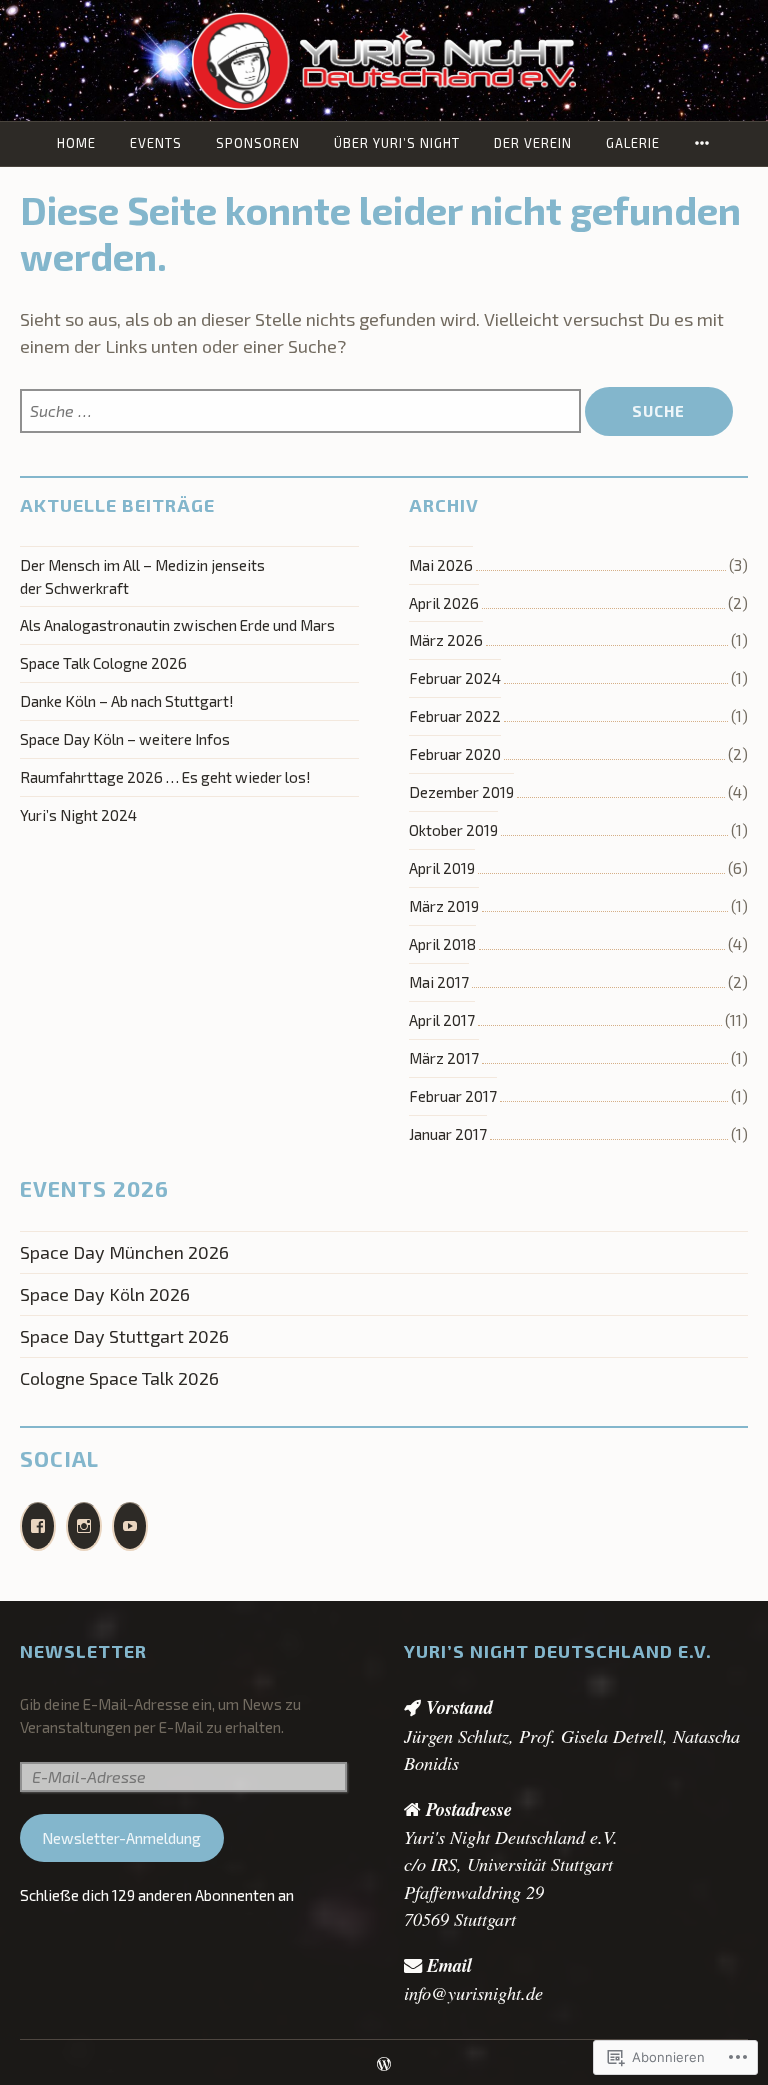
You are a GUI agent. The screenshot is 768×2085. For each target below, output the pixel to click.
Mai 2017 (439, 982)
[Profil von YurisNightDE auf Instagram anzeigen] (84, 1526)
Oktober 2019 (453, 830)
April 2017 (442, 1020)
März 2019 (444, 906)
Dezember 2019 (461, 792)
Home (76, 143)
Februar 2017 (453, 1096)
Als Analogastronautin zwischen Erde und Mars (177, 625)
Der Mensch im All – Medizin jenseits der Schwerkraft (142, 576)
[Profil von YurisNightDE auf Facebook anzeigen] (38, 1526)
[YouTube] (130, 1526)
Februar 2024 (455, 678)
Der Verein (533, 143)
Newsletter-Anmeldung (121, 1838)
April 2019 (442, 868)
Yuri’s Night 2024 (78, 815)
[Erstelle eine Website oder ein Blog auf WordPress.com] (384, 2065)
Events (156, 143)
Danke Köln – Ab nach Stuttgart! (127, 701)
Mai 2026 (441, 565)
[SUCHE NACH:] (302, 411)
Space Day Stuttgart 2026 (124, 1336)
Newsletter (83, 1651)
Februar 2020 (455, 754)
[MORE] (702, 143)
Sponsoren (258, 143)
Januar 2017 (448, 1134)
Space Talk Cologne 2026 (103, 663)
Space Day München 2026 (124, 1252)
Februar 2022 (455, 716)
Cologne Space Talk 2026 (119, 1378)
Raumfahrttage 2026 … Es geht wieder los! (165, 777)
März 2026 (446, 640)
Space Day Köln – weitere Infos (125, 739)
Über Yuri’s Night (397, 143)
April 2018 (442, 944)
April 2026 (444, 603)
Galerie (633, 143)
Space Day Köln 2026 (105, 1294)
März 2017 (444, 1058)
